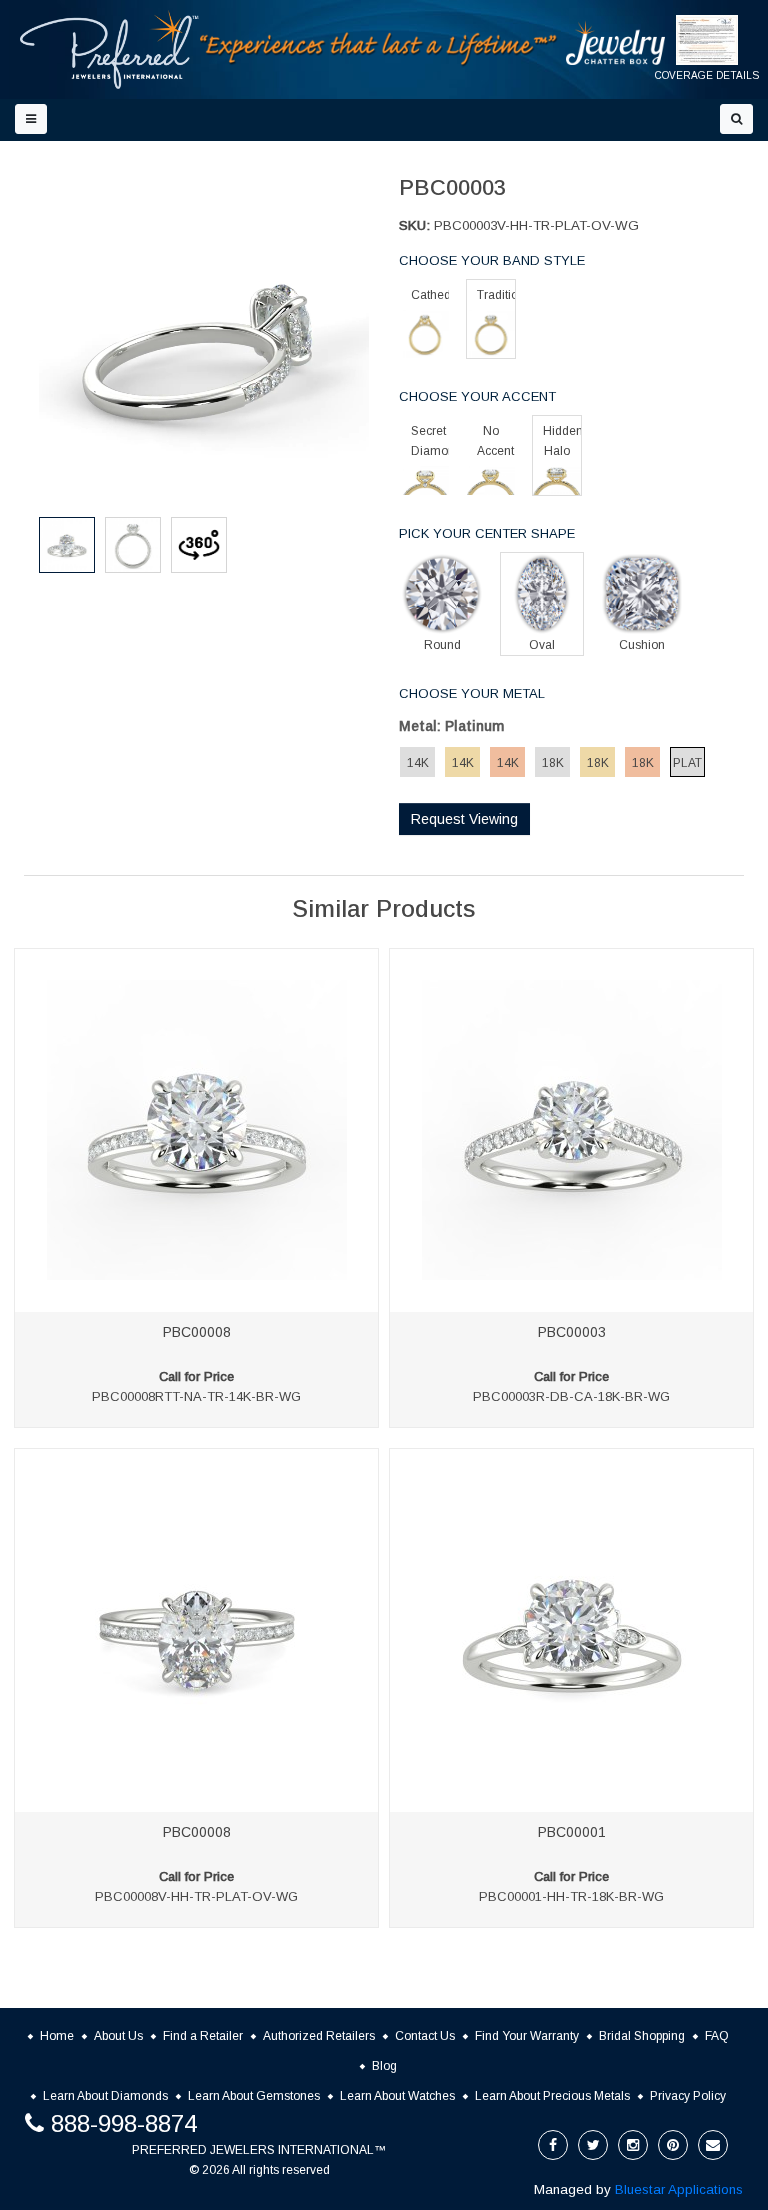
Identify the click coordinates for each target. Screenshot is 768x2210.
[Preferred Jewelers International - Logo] (110, 49)
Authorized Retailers (319, 2036)
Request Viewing (464, 819)
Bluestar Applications (679, 2189)
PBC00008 (197, 1332)
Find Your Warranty (527, 2036)
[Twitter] (593, 2145)
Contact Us (425, 2036)
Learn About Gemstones (254, 2096)
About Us (118, 2036)
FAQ (717, 2036)
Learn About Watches (397, 2096)
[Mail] (713, 2145)
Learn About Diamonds (105, 2096)
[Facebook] (553, 2145)
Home (57, 2036)
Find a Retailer (203, 2036)
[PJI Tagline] (379, 48)
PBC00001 (572, 1832)
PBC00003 (572, 1332)
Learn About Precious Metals (552, 2096)
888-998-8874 (124, 2123)
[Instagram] (633, 2145)
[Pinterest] (673, 2145)
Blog (384, 2066)
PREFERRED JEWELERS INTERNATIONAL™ (259, 2150)
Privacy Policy (688, 2096)
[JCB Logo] (616, 42)
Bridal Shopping (642, 2036)
